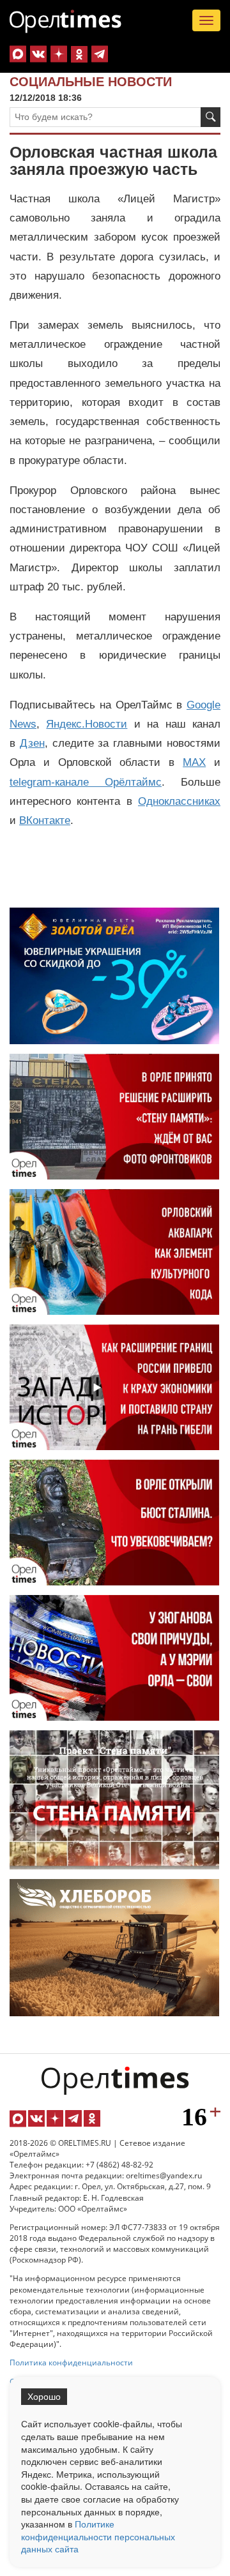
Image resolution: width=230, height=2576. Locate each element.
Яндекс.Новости (87, 724)
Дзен (32, 743)
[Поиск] (211, 117)
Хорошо (44, 2397)
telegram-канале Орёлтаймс (86, 782)
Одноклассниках (179, 801)
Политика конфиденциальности (71, 2363)
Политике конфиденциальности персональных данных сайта (98, 2536)
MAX (194, 762)
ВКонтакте (45, 820)
